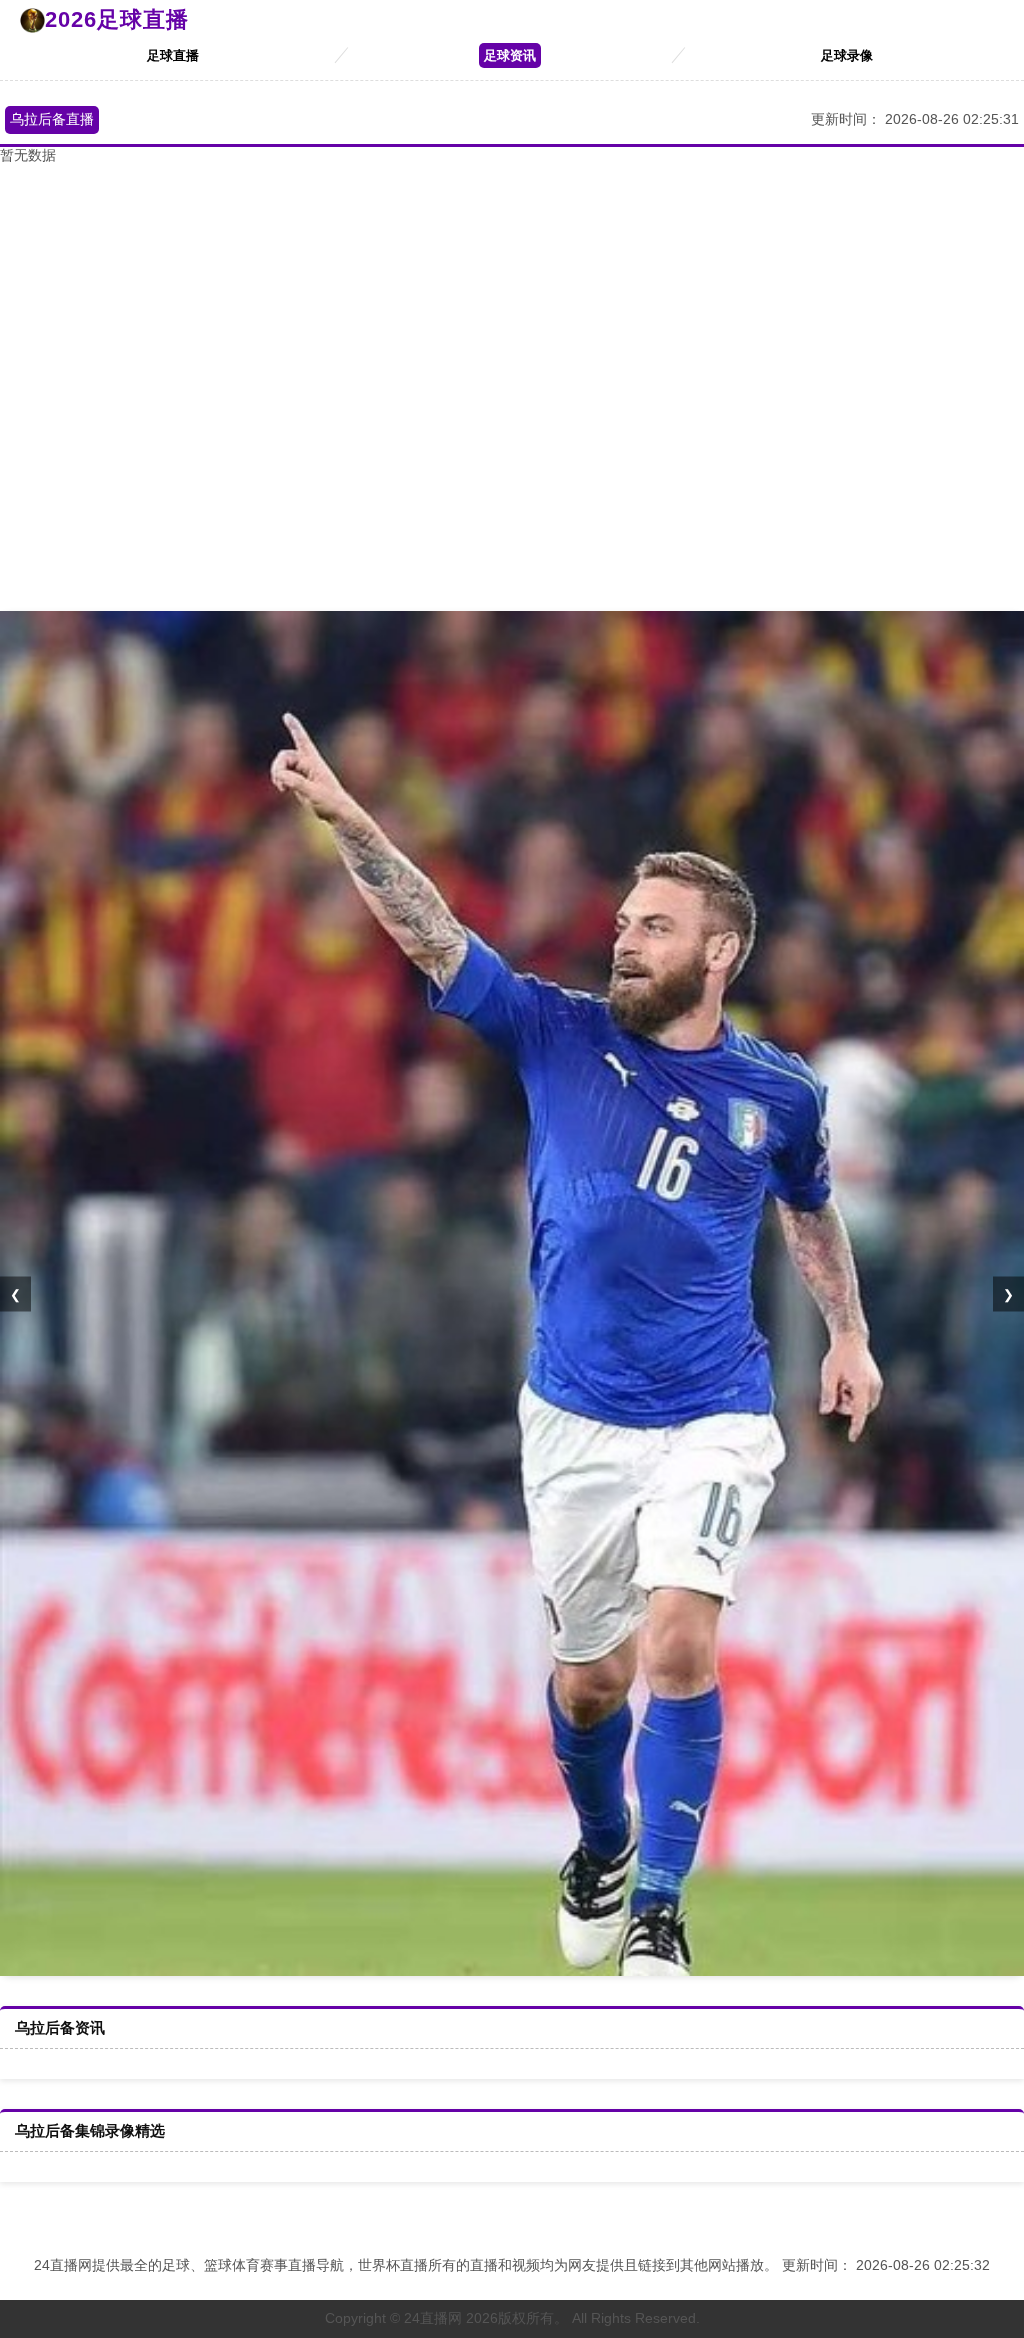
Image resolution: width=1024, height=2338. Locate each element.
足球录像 (847, 55)
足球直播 (173, 55)
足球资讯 (510, 55)
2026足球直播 (117, 19)
